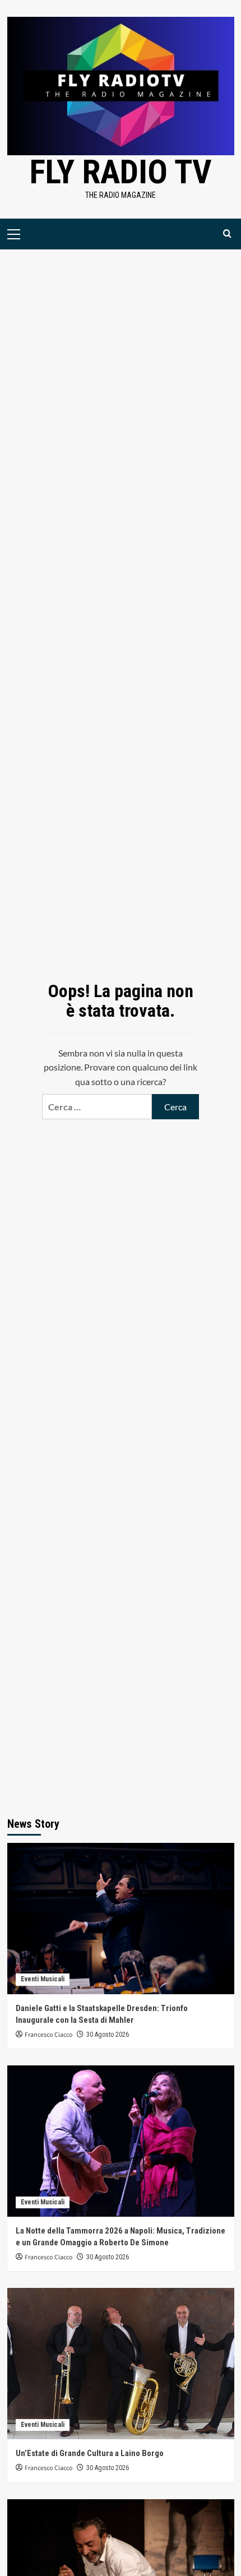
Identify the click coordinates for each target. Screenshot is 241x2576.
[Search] (227, 234)
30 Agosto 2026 (108, 2035)
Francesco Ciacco (49, 2035)
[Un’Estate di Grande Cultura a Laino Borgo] (121, 2364)
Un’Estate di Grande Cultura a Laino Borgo (90, 2453)
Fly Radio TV (121, 172)
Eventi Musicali (43, 1979)
